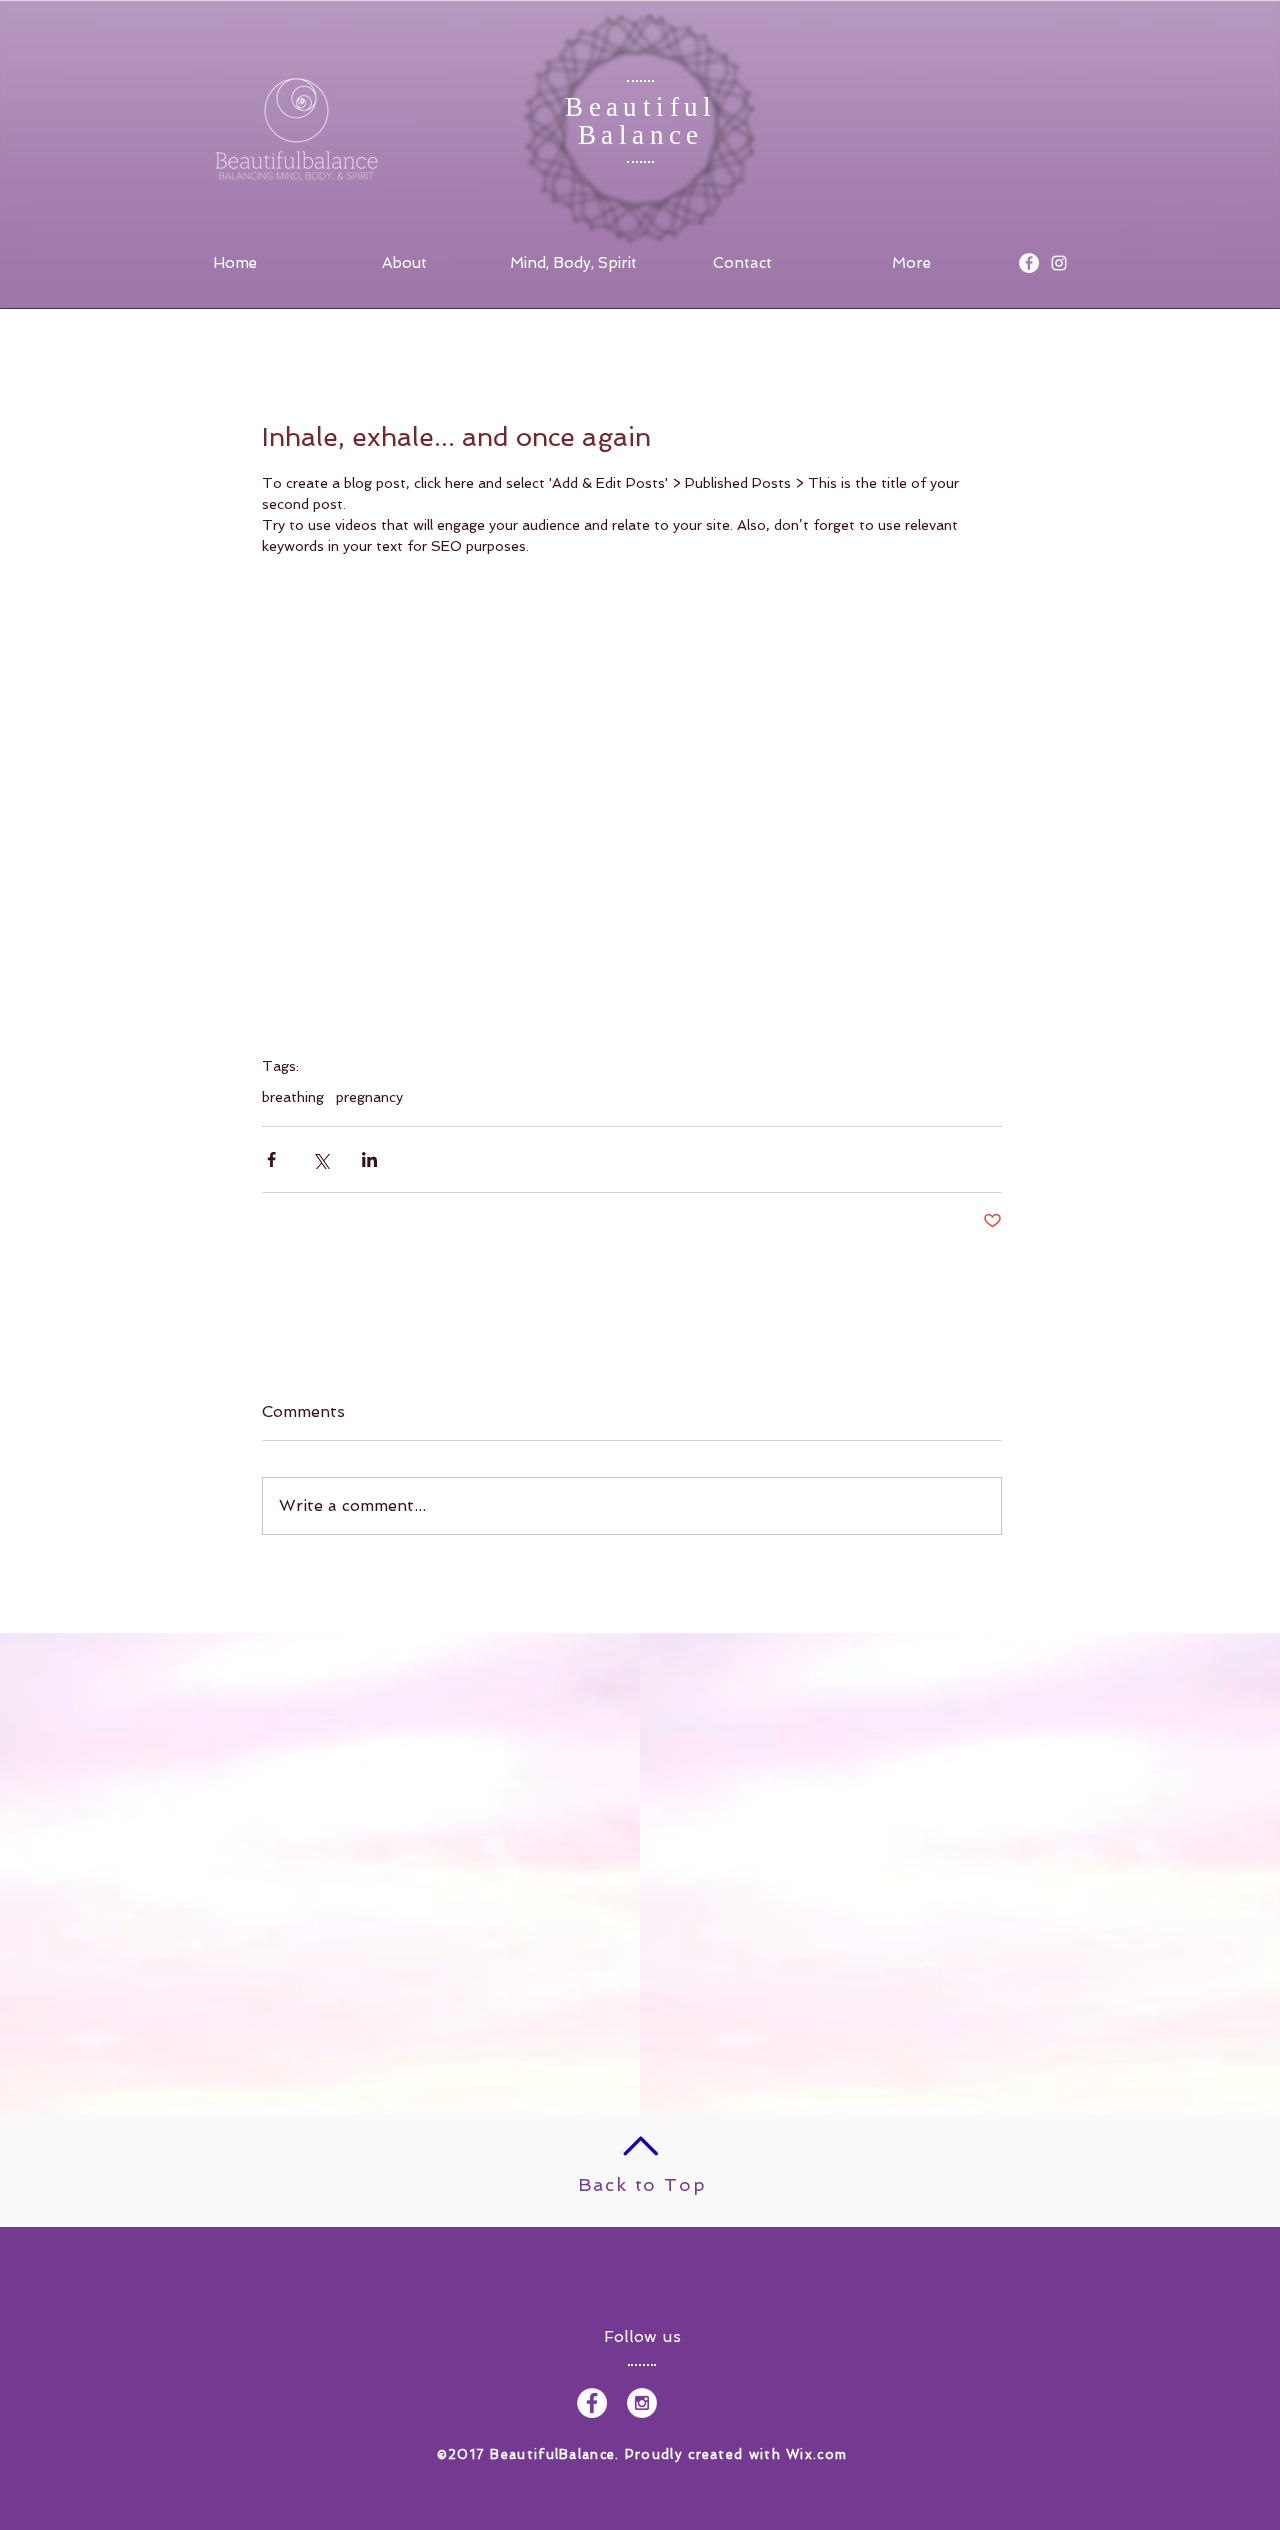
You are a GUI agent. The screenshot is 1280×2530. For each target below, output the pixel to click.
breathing (293, 1097)
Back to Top (642, 2184)
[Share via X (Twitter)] (320, 1159)
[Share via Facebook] (271, 1159)
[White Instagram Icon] (1059, 263)
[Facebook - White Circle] (1029, 263)
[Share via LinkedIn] (369, 1159)
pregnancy (369, 1097)
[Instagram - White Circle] (642, 2403)
